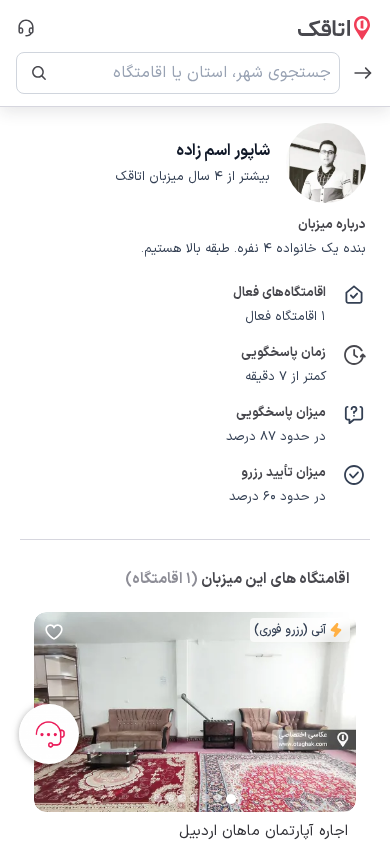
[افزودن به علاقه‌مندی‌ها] (54, 632)
